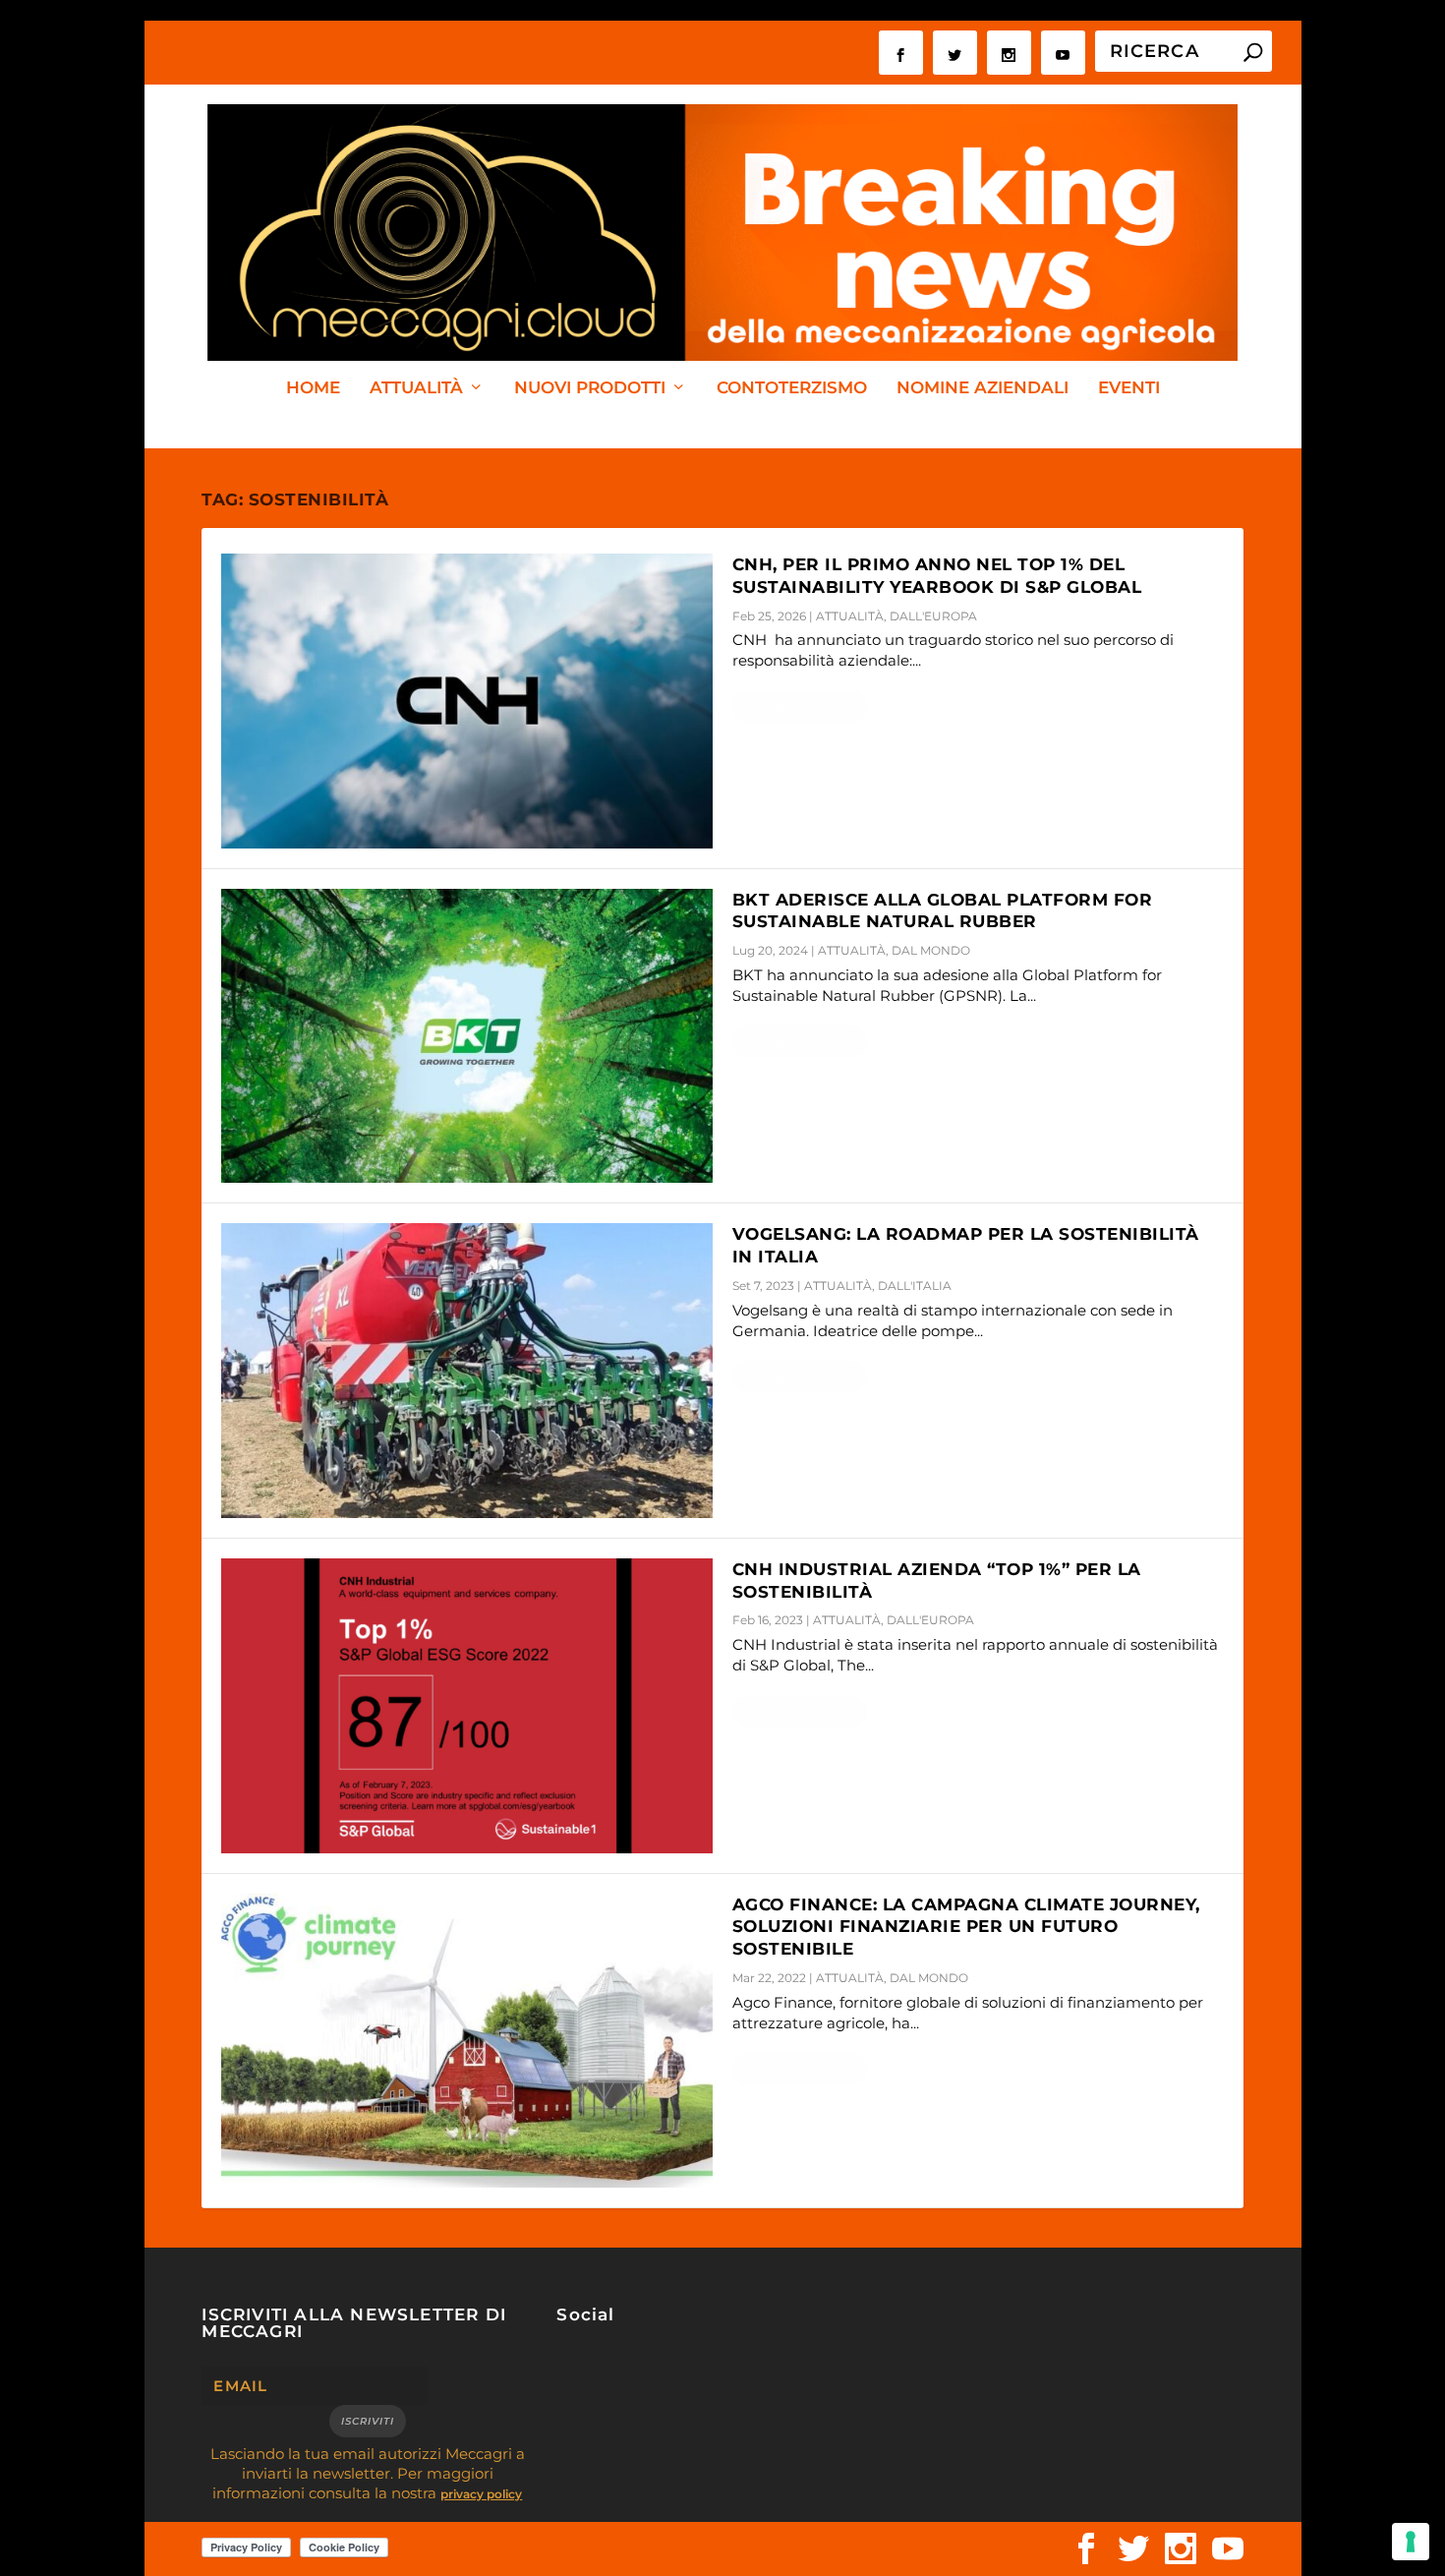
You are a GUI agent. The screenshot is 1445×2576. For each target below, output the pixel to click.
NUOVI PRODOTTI (590, 388)
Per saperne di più (800, 706)
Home (313, 388)
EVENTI (1129, 388)
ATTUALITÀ (416, 388)
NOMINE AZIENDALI (983, 388)
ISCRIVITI (368, 2421)
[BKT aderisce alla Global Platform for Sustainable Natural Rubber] (467, 1036)
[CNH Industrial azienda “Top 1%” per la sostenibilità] (467, 1706)
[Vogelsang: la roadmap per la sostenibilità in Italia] (467, 1371)
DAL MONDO (931, 950)
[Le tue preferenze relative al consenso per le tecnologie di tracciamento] (1411, 2542)
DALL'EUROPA (933, 616)
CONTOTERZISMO (792, 388)
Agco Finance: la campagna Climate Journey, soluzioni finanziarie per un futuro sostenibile (966, 1927)
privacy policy (481, 2494)
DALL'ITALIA (915, 1286)
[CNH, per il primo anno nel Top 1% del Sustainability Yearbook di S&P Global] (467, 701)
